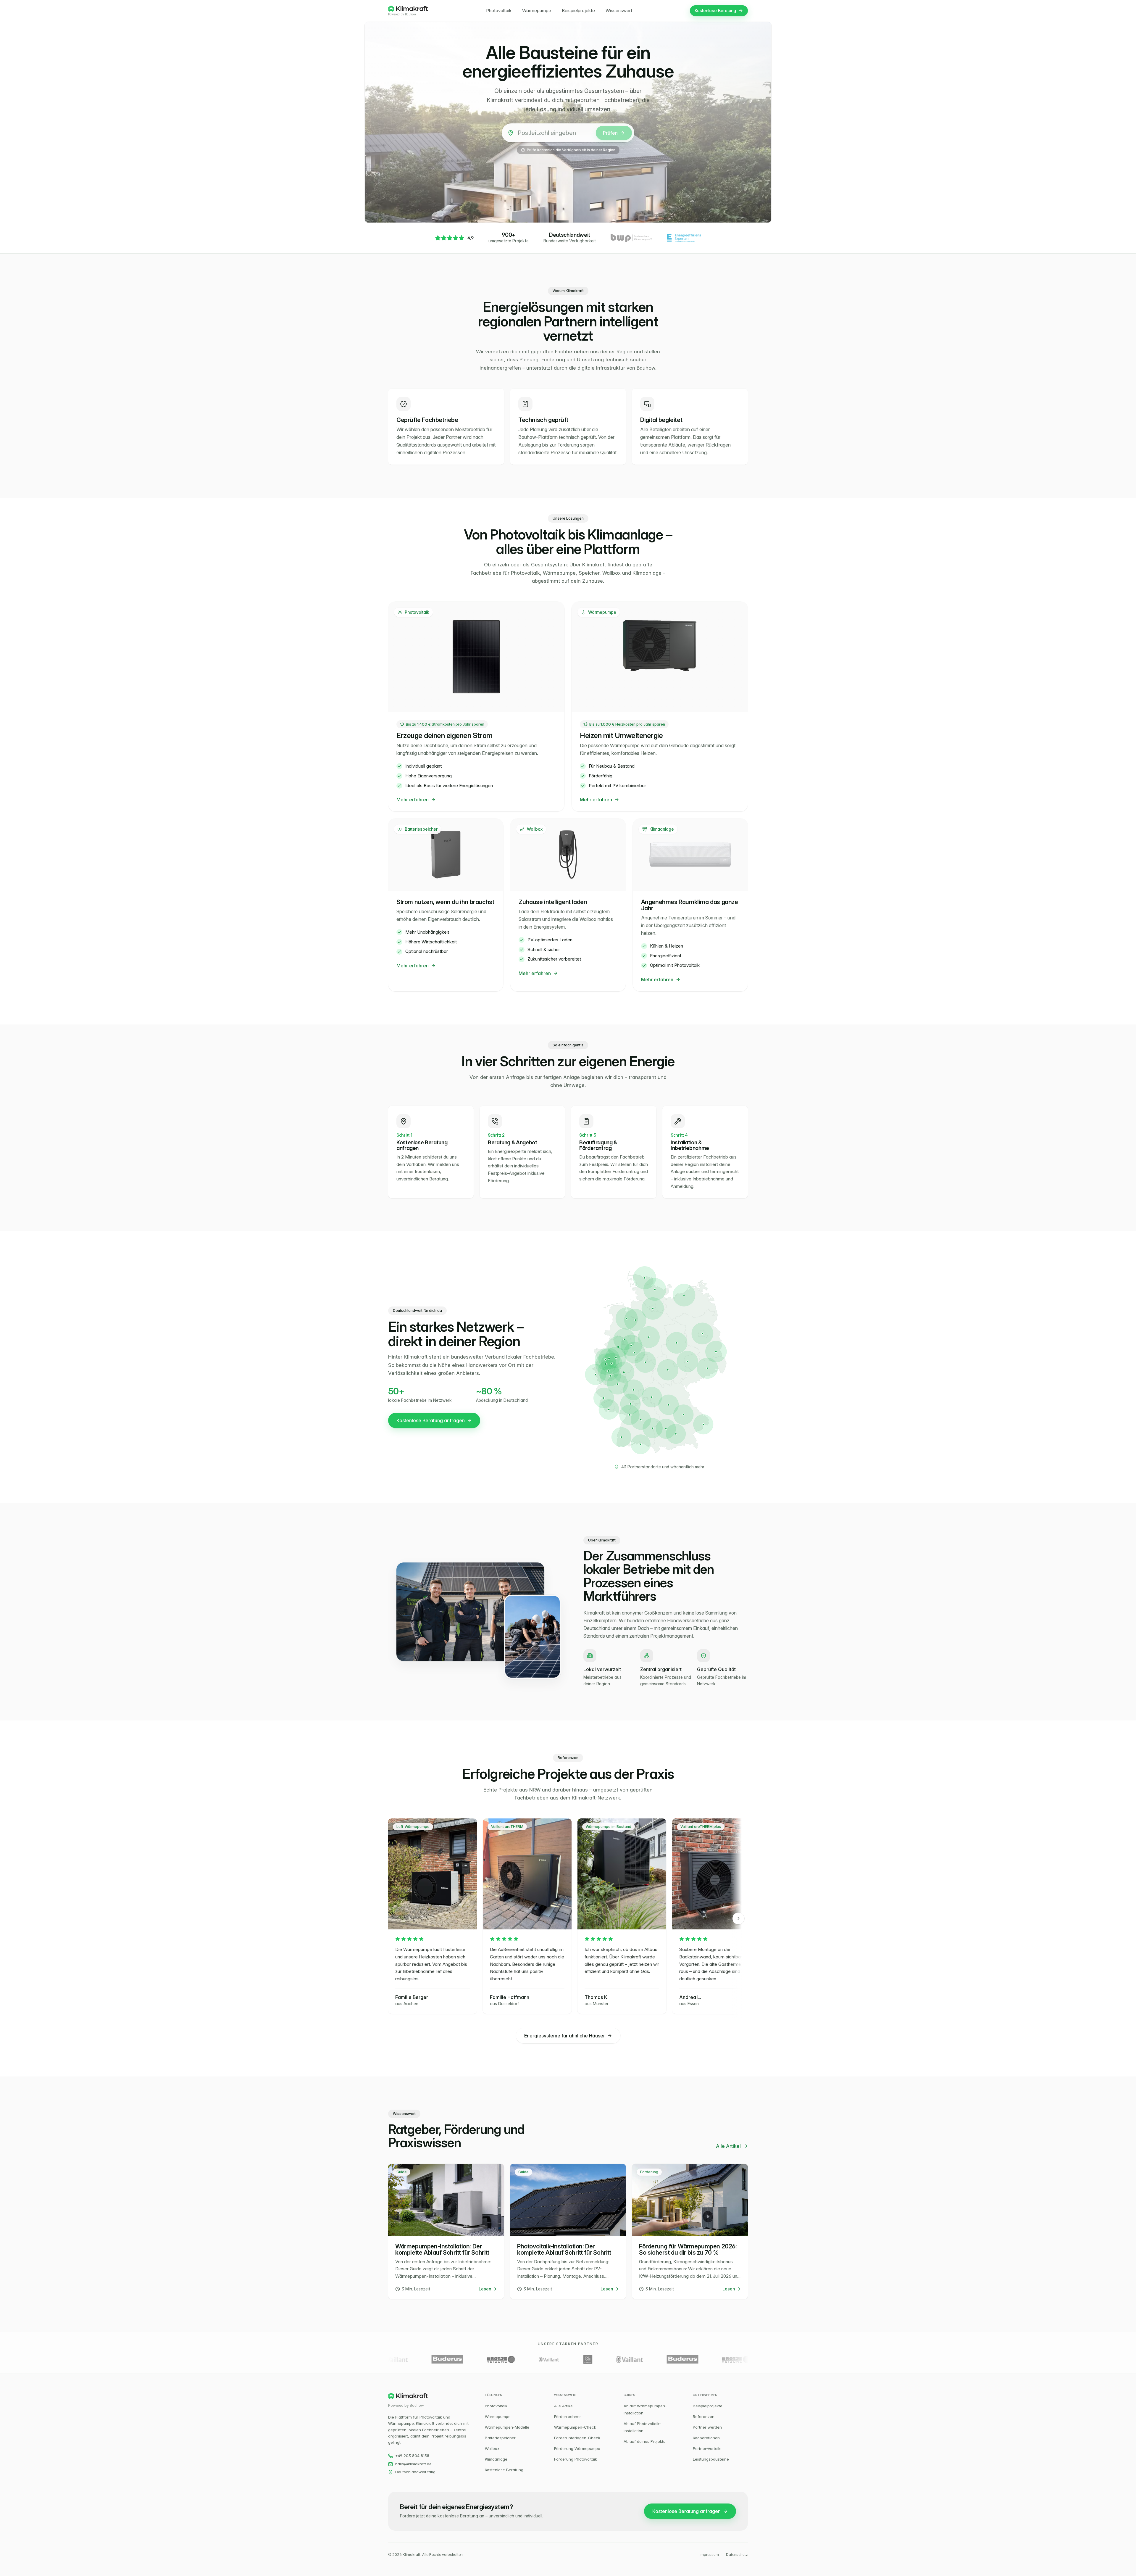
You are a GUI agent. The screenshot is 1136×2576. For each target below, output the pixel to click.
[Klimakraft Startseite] (408, 9)
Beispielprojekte (578, 11)
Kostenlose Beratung (715, 11)
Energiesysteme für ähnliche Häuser (565, 2036)
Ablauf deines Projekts (644, 2441)
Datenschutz (737, 2555)
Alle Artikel (728, 2146)
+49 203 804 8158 (412, 2456)
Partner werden (707, 2427)
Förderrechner (568, 2416)
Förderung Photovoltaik (576, 2459)
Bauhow (410, 14)
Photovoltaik (499, 11)
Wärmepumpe (537, 11)
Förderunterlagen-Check (577, 2438)
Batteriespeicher (500, 2438)
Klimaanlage (496, 2459)
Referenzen (704, 2416)
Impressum (709, 2555)
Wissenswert (619, 11)
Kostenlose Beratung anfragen (431, 1420)
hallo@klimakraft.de (413, 2464)
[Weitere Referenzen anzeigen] (738, 1918)
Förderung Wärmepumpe (577, 2448)
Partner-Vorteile (707, 2448)
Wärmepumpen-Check (575, 2427)
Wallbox (492, 2448)
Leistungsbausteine (711, 2459)
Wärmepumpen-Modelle (507, 2427)
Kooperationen (706, 2438)
